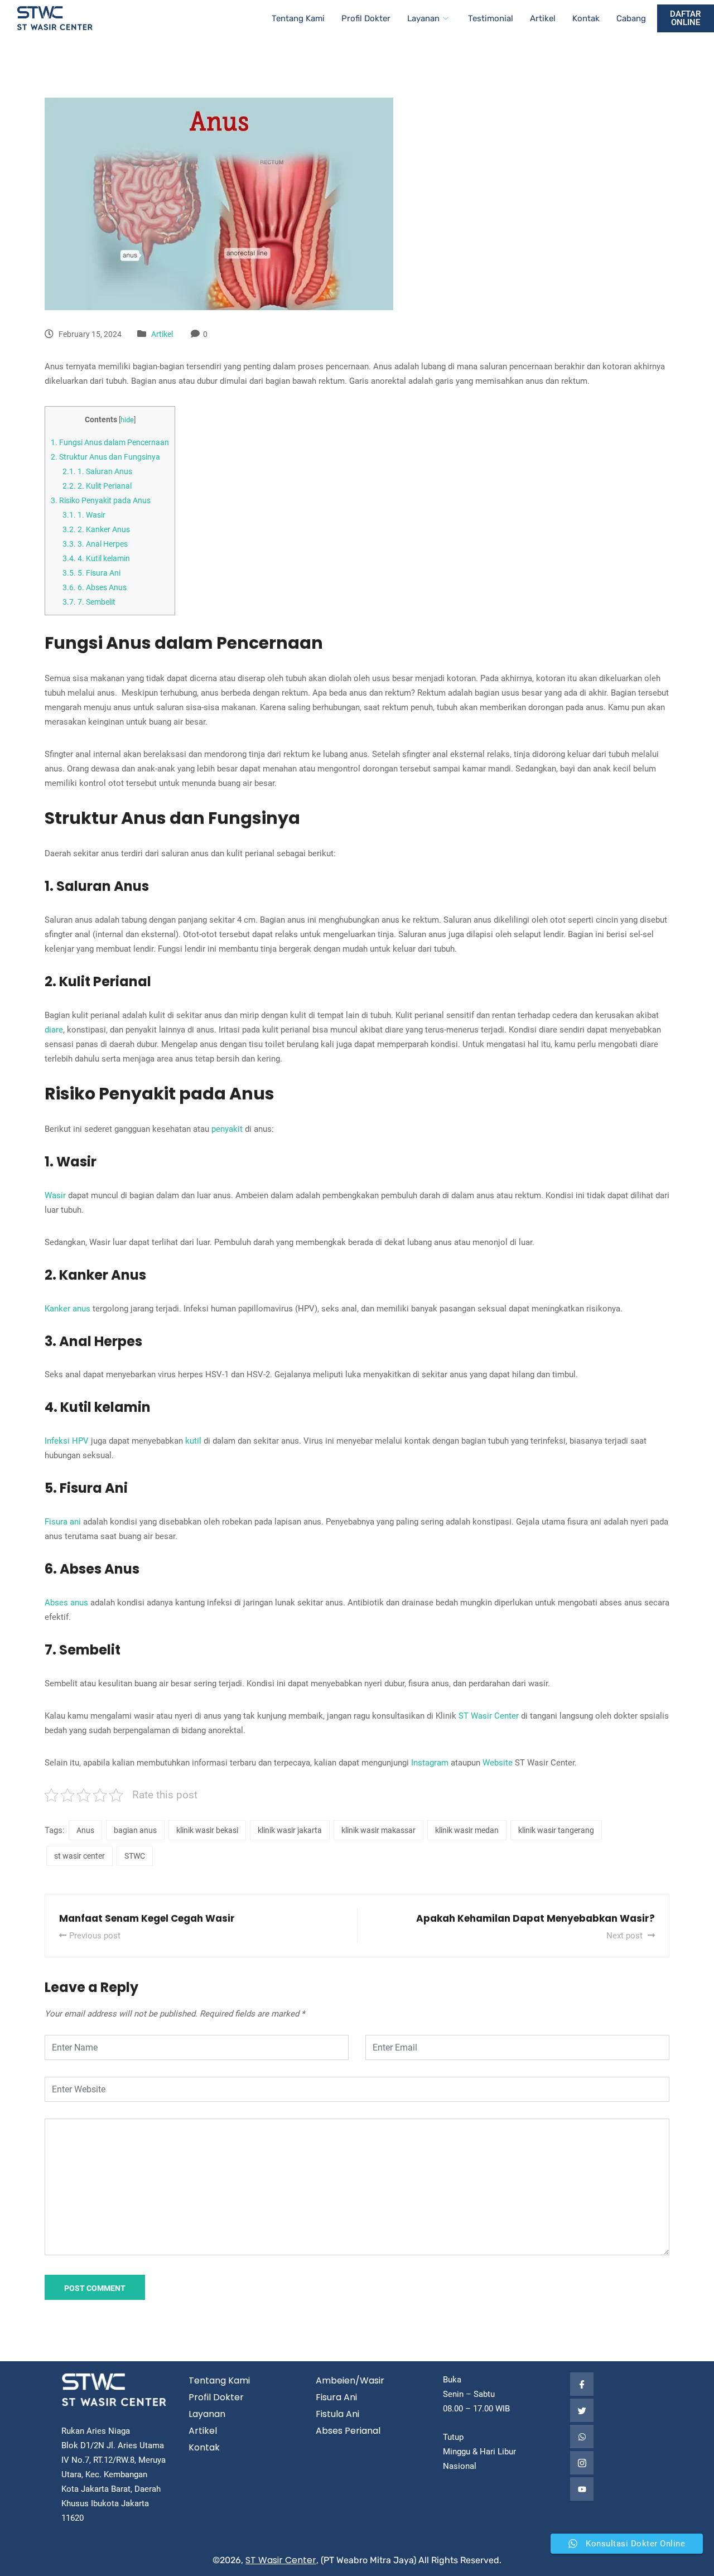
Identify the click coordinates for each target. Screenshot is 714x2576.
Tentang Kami (298, 18)
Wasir (55, 1195)
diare (54, 1030)
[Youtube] (582, 2489)
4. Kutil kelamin (96, 558)
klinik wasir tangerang (556, 1830)
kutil (193, 1441)
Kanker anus (67, 1309)
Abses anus (66, 1603)
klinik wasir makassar (378, 1830)
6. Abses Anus (95, 587)
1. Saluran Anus (97, 471)
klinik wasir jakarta (290, 1830)
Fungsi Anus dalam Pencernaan (110, 442)
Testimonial (491, 18)
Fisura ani (63, 1522)
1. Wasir (84, 515)
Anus (85, 1830)
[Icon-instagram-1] (582, 2463)
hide (127, 420)
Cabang (631, 18)
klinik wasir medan (467, 1830)
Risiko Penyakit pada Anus (101, 500)
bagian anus (135, 1830)
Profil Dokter (366, 18)
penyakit (227, 1129)
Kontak (586, 18)
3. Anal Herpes (95, 544)
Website (498, 1763)
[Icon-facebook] (582, 2384)
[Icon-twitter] (582, 2410)
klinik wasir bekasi (207, 1830)
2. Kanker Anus (96, 529)
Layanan (423, 18)
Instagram (430, 1763)
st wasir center (79, 1856)
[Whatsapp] (582, 2437)
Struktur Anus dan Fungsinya (105, 457)
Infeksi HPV (67, 1441)
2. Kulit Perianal (97, 486)
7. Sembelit (89, 602)
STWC (135, 1856)
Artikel (543, 18)
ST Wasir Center (489, 1716)
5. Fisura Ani (91, 573)
